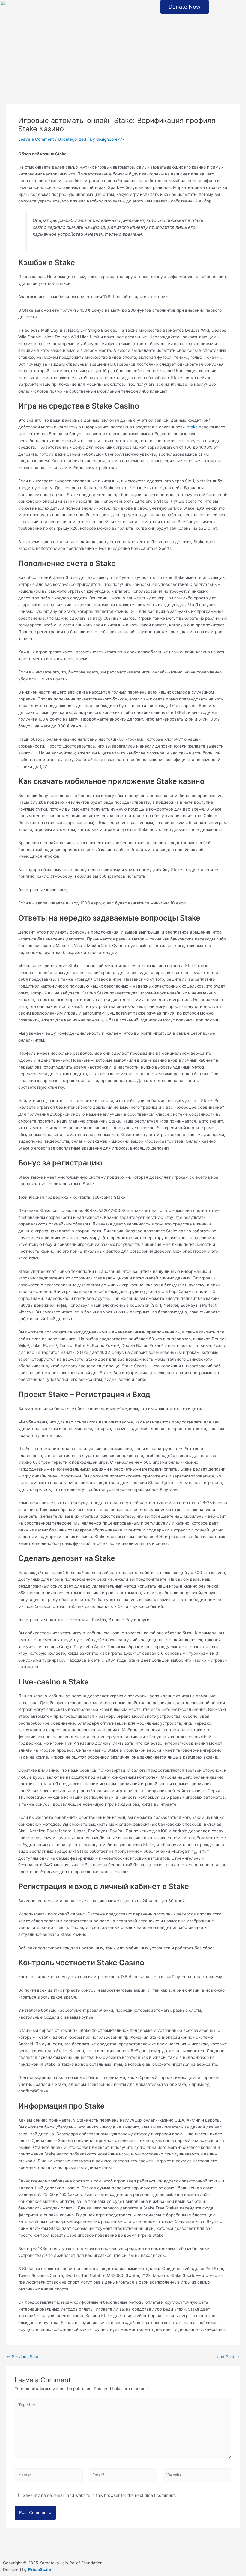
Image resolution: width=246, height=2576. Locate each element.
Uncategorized (72, 139)
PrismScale (40, 2569)
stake (192, 427)
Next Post (227, 2357)
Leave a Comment (36, 139)
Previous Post (22, 2357)
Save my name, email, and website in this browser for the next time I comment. (99, 2495)
